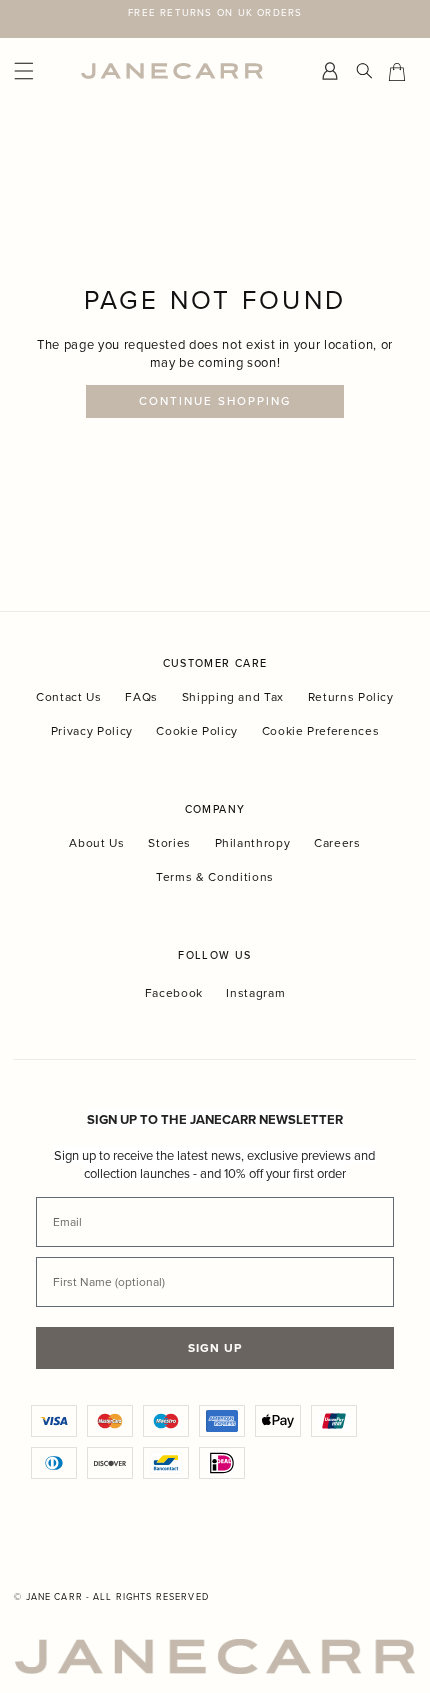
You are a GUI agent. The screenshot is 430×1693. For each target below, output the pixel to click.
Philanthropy (253, 842)
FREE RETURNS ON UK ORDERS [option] (215, 12)
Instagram (255, 993)
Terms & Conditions (215, 876)
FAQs (141, 696)
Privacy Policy (92, 730)
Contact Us (69, 696)
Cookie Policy (196, 730)
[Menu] (42, 71)
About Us (96, 842)
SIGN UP (215, 1347)
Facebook (174, 993)
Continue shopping (215, 401)
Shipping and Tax (233, 696)
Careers (337, 842)
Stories (169, 842)
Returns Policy (351, 696)
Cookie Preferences (321, 730)
